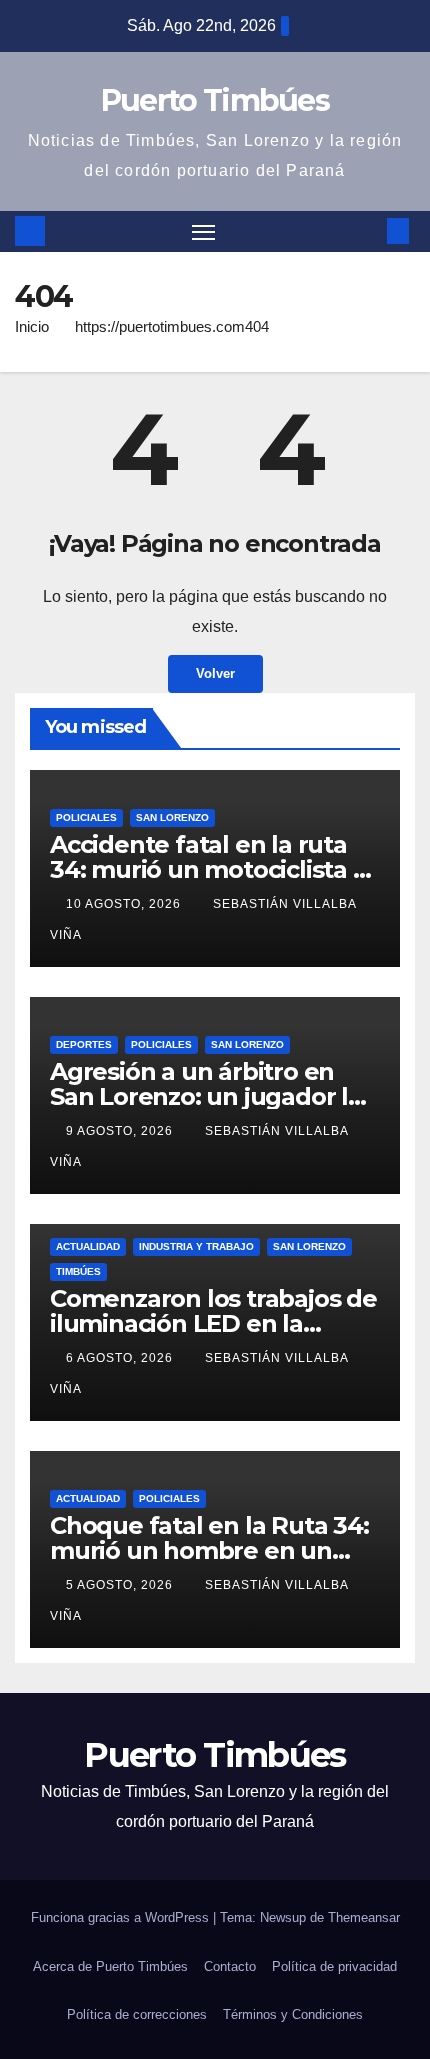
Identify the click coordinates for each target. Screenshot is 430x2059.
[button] (368, 230)
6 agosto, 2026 (121, 1358)
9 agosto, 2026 (121, 1131)
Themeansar (364, 1917)
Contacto (230, 1966)
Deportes (84, 1044)
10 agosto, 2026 (125, 904)
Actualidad (88, 1246)
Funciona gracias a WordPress (122, 1917)
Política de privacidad (334, 1966)
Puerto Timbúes (215, 100)
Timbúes (78, 1271)
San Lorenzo (172, 817)
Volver (215, 673)
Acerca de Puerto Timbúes (110, 1966)
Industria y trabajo (196, 1246)
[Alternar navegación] (204, 232)
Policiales (86, 817)
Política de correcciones (137, 2014)
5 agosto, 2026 (121, 1585)
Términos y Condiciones (293, 2014)
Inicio (32, 326)
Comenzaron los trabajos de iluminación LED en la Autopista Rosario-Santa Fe (213, 1323)
